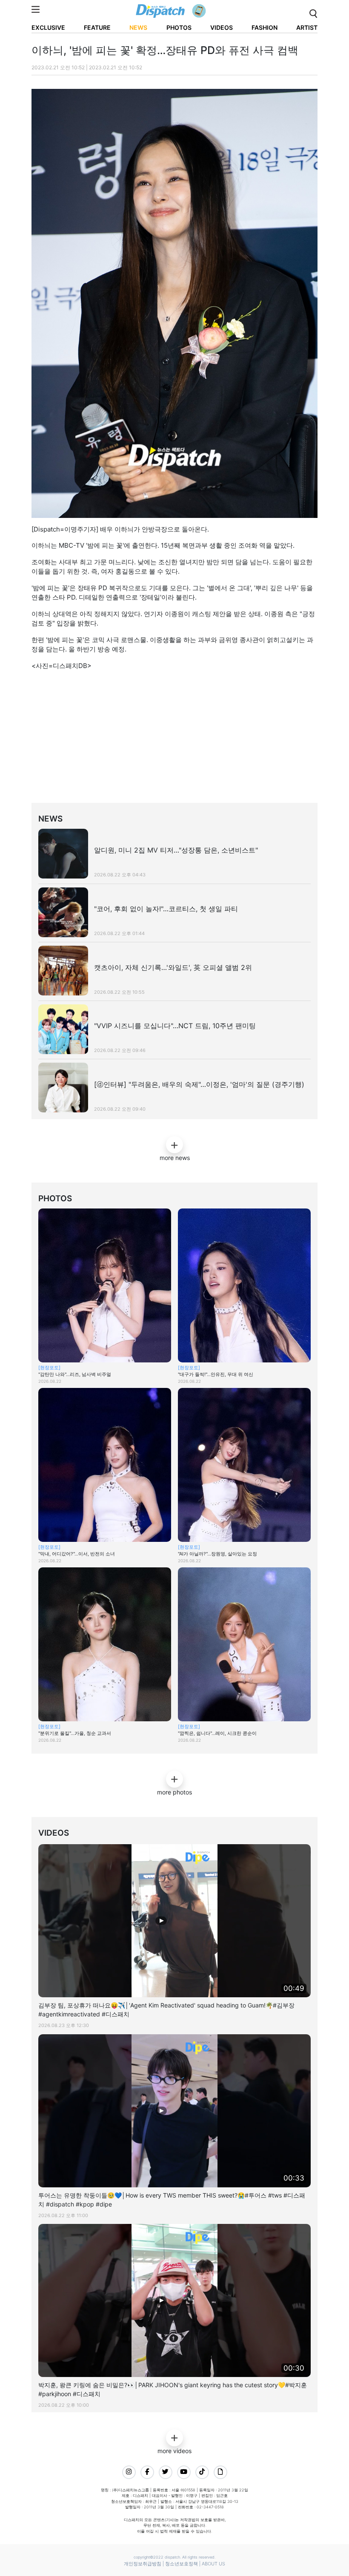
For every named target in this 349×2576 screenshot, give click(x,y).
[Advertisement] (180, 747)
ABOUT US (213, 2564)
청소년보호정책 (182, 2564)
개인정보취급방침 (143, 2564)
